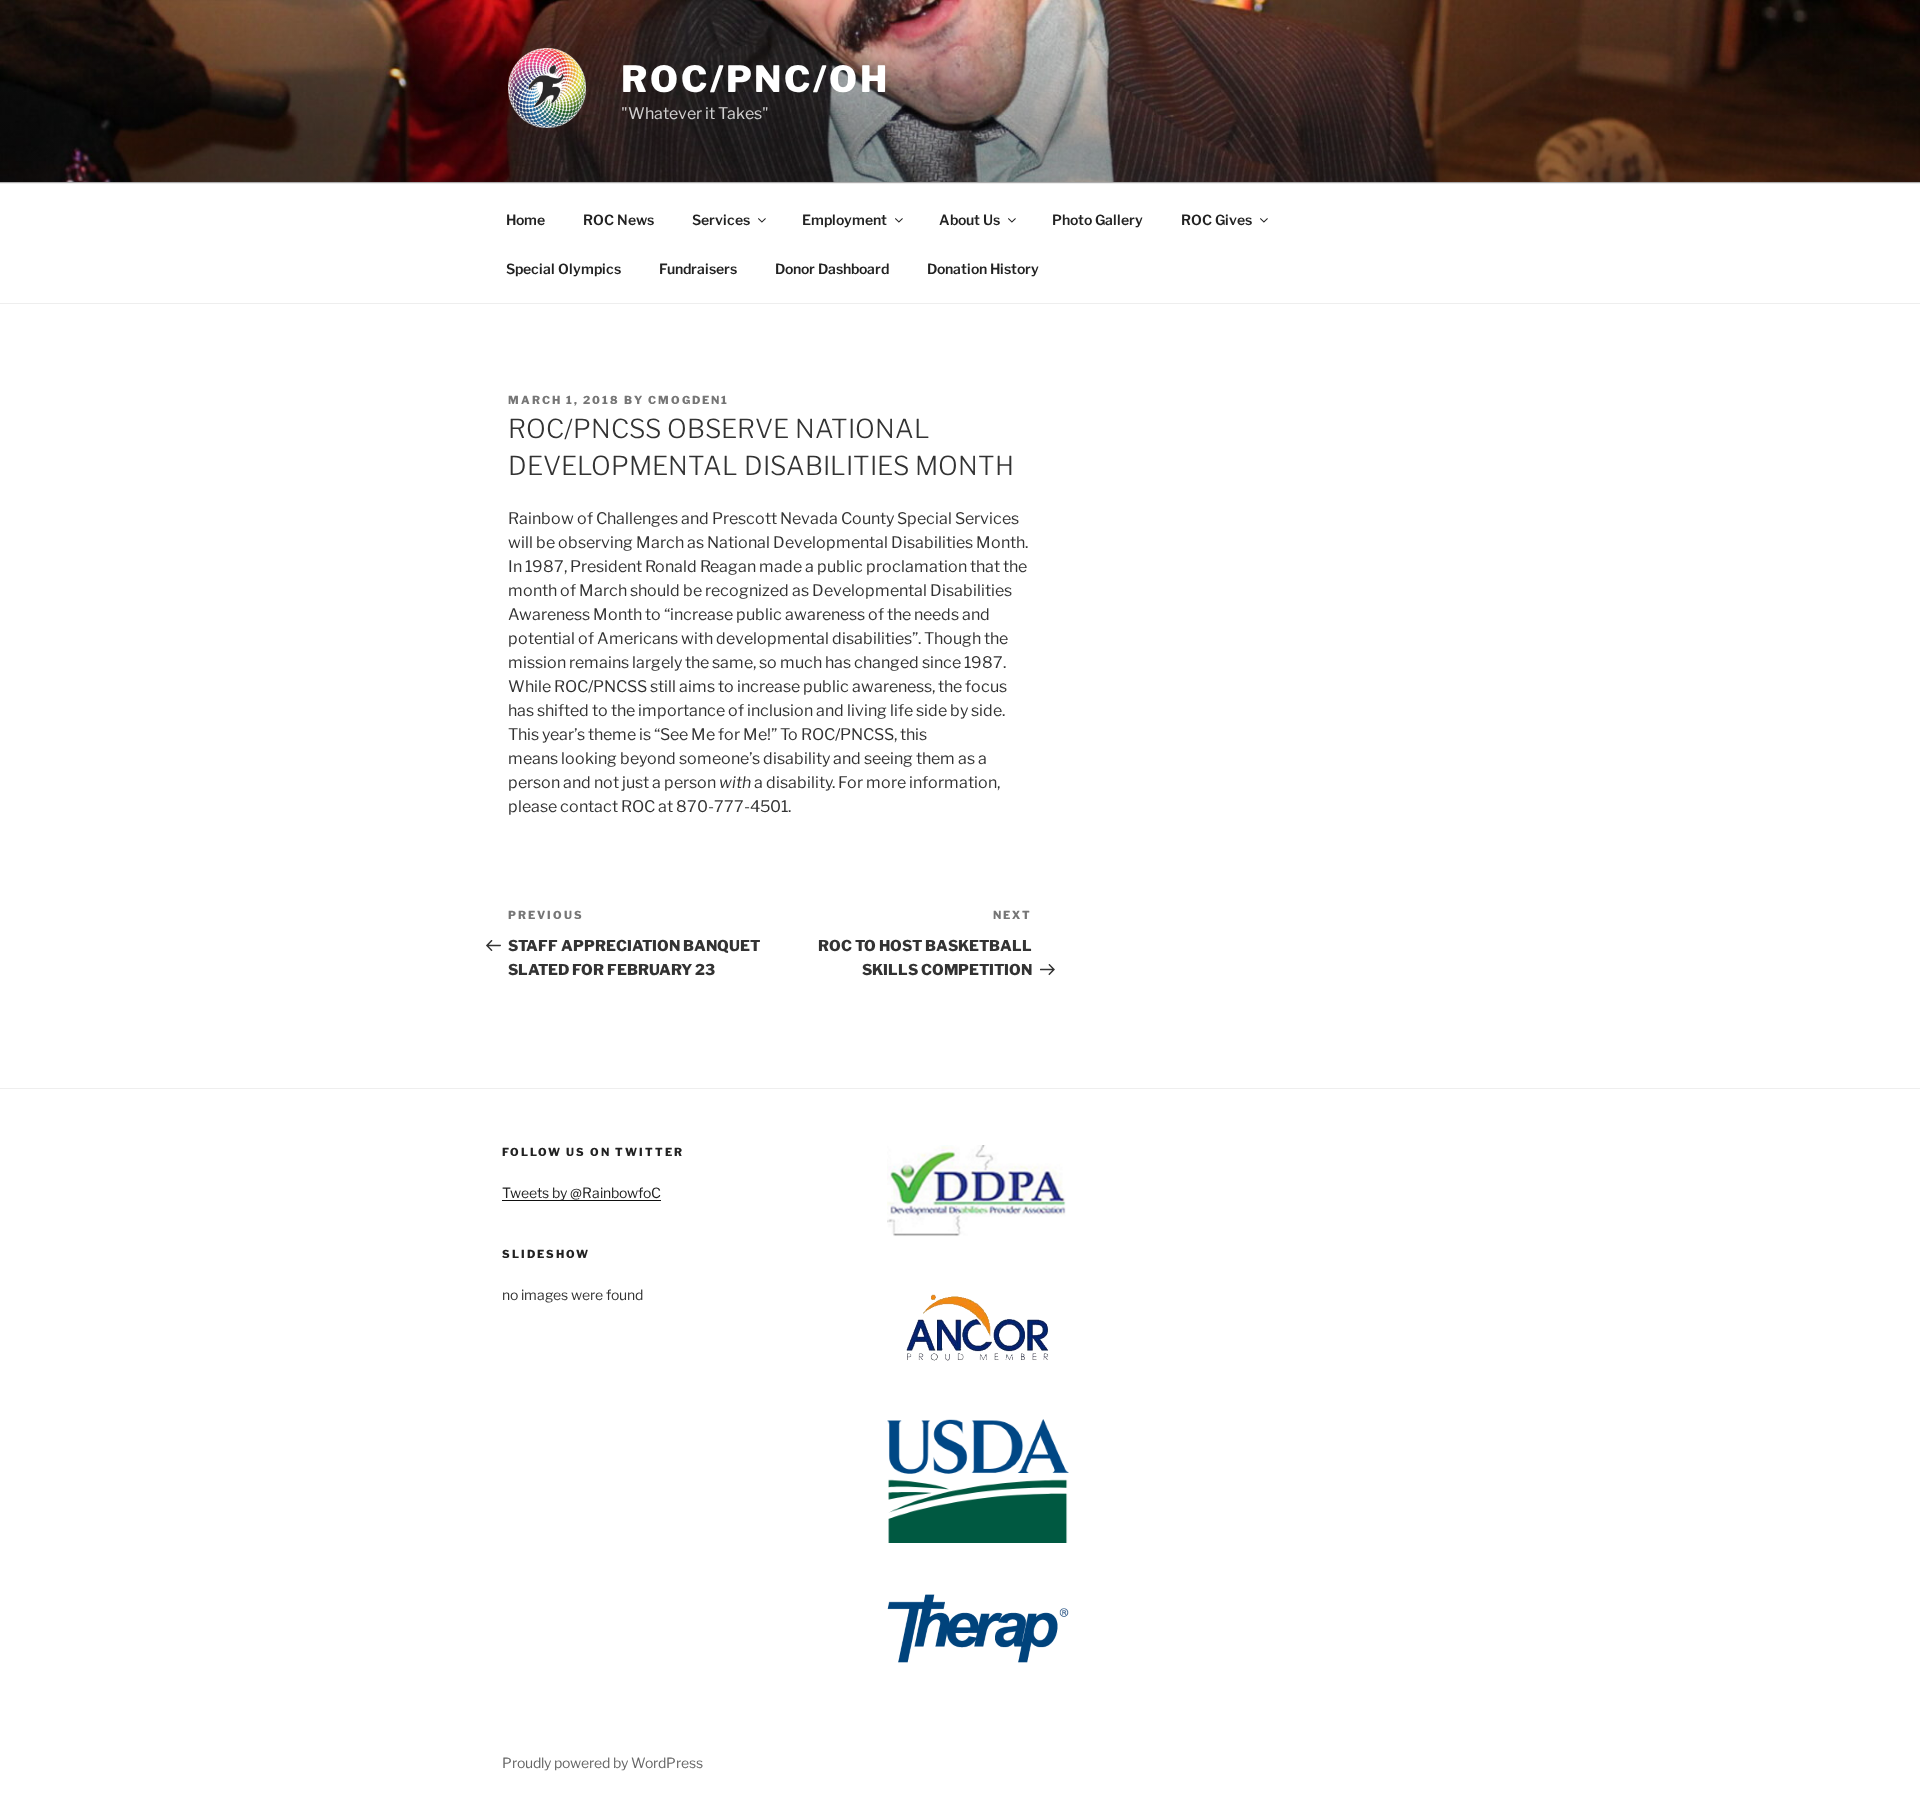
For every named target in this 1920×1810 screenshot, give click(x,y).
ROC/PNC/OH (755, 79)
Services (721, 219)
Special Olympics (563, 268)
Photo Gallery (1097, 219)
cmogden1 (688, 400)
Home (525, 219)
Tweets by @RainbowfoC (581, 1192)
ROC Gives (1216, 219)
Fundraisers (698, 268)
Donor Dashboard (832, 268)
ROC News (618, 219)
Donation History (983, 268)
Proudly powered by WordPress (602, 1762)
